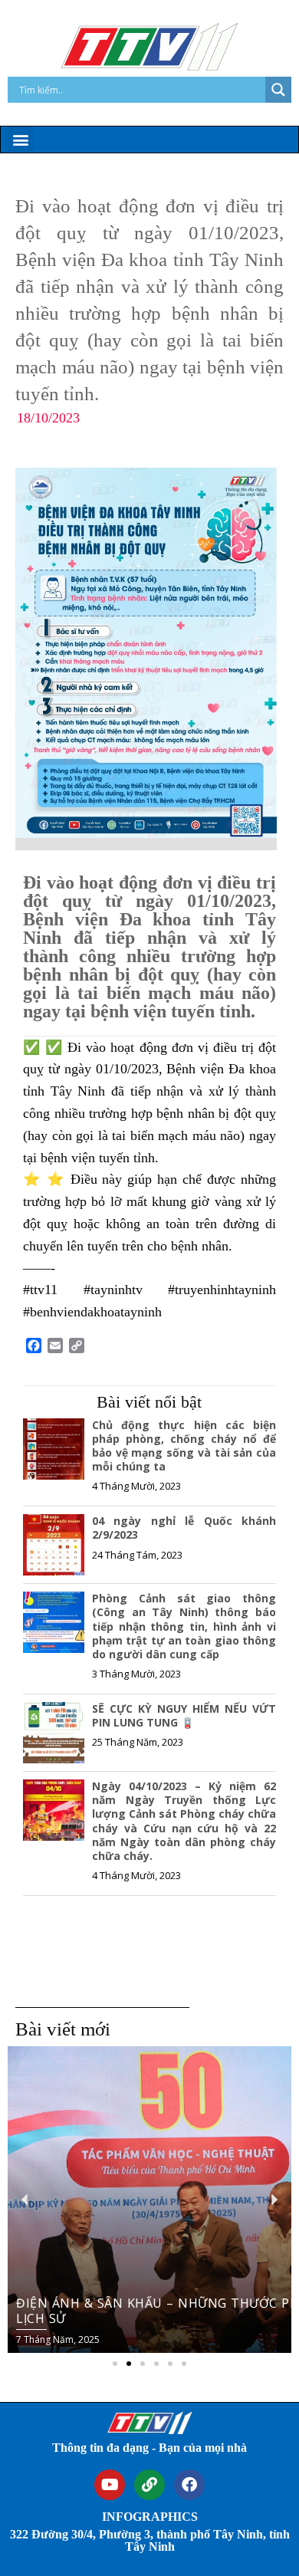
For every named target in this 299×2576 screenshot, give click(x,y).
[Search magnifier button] (278, 90)
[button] (20, 139)
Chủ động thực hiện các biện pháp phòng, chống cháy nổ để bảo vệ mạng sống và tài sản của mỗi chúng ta (184, 1446)
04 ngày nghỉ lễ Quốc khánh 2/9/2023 (184, 1528)
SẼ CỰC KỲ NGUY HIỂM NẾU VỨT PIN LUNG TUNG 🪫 (184, 1715)
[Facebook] (189, 2485)
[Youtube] (110, 2485)
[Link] (149, 2485)
